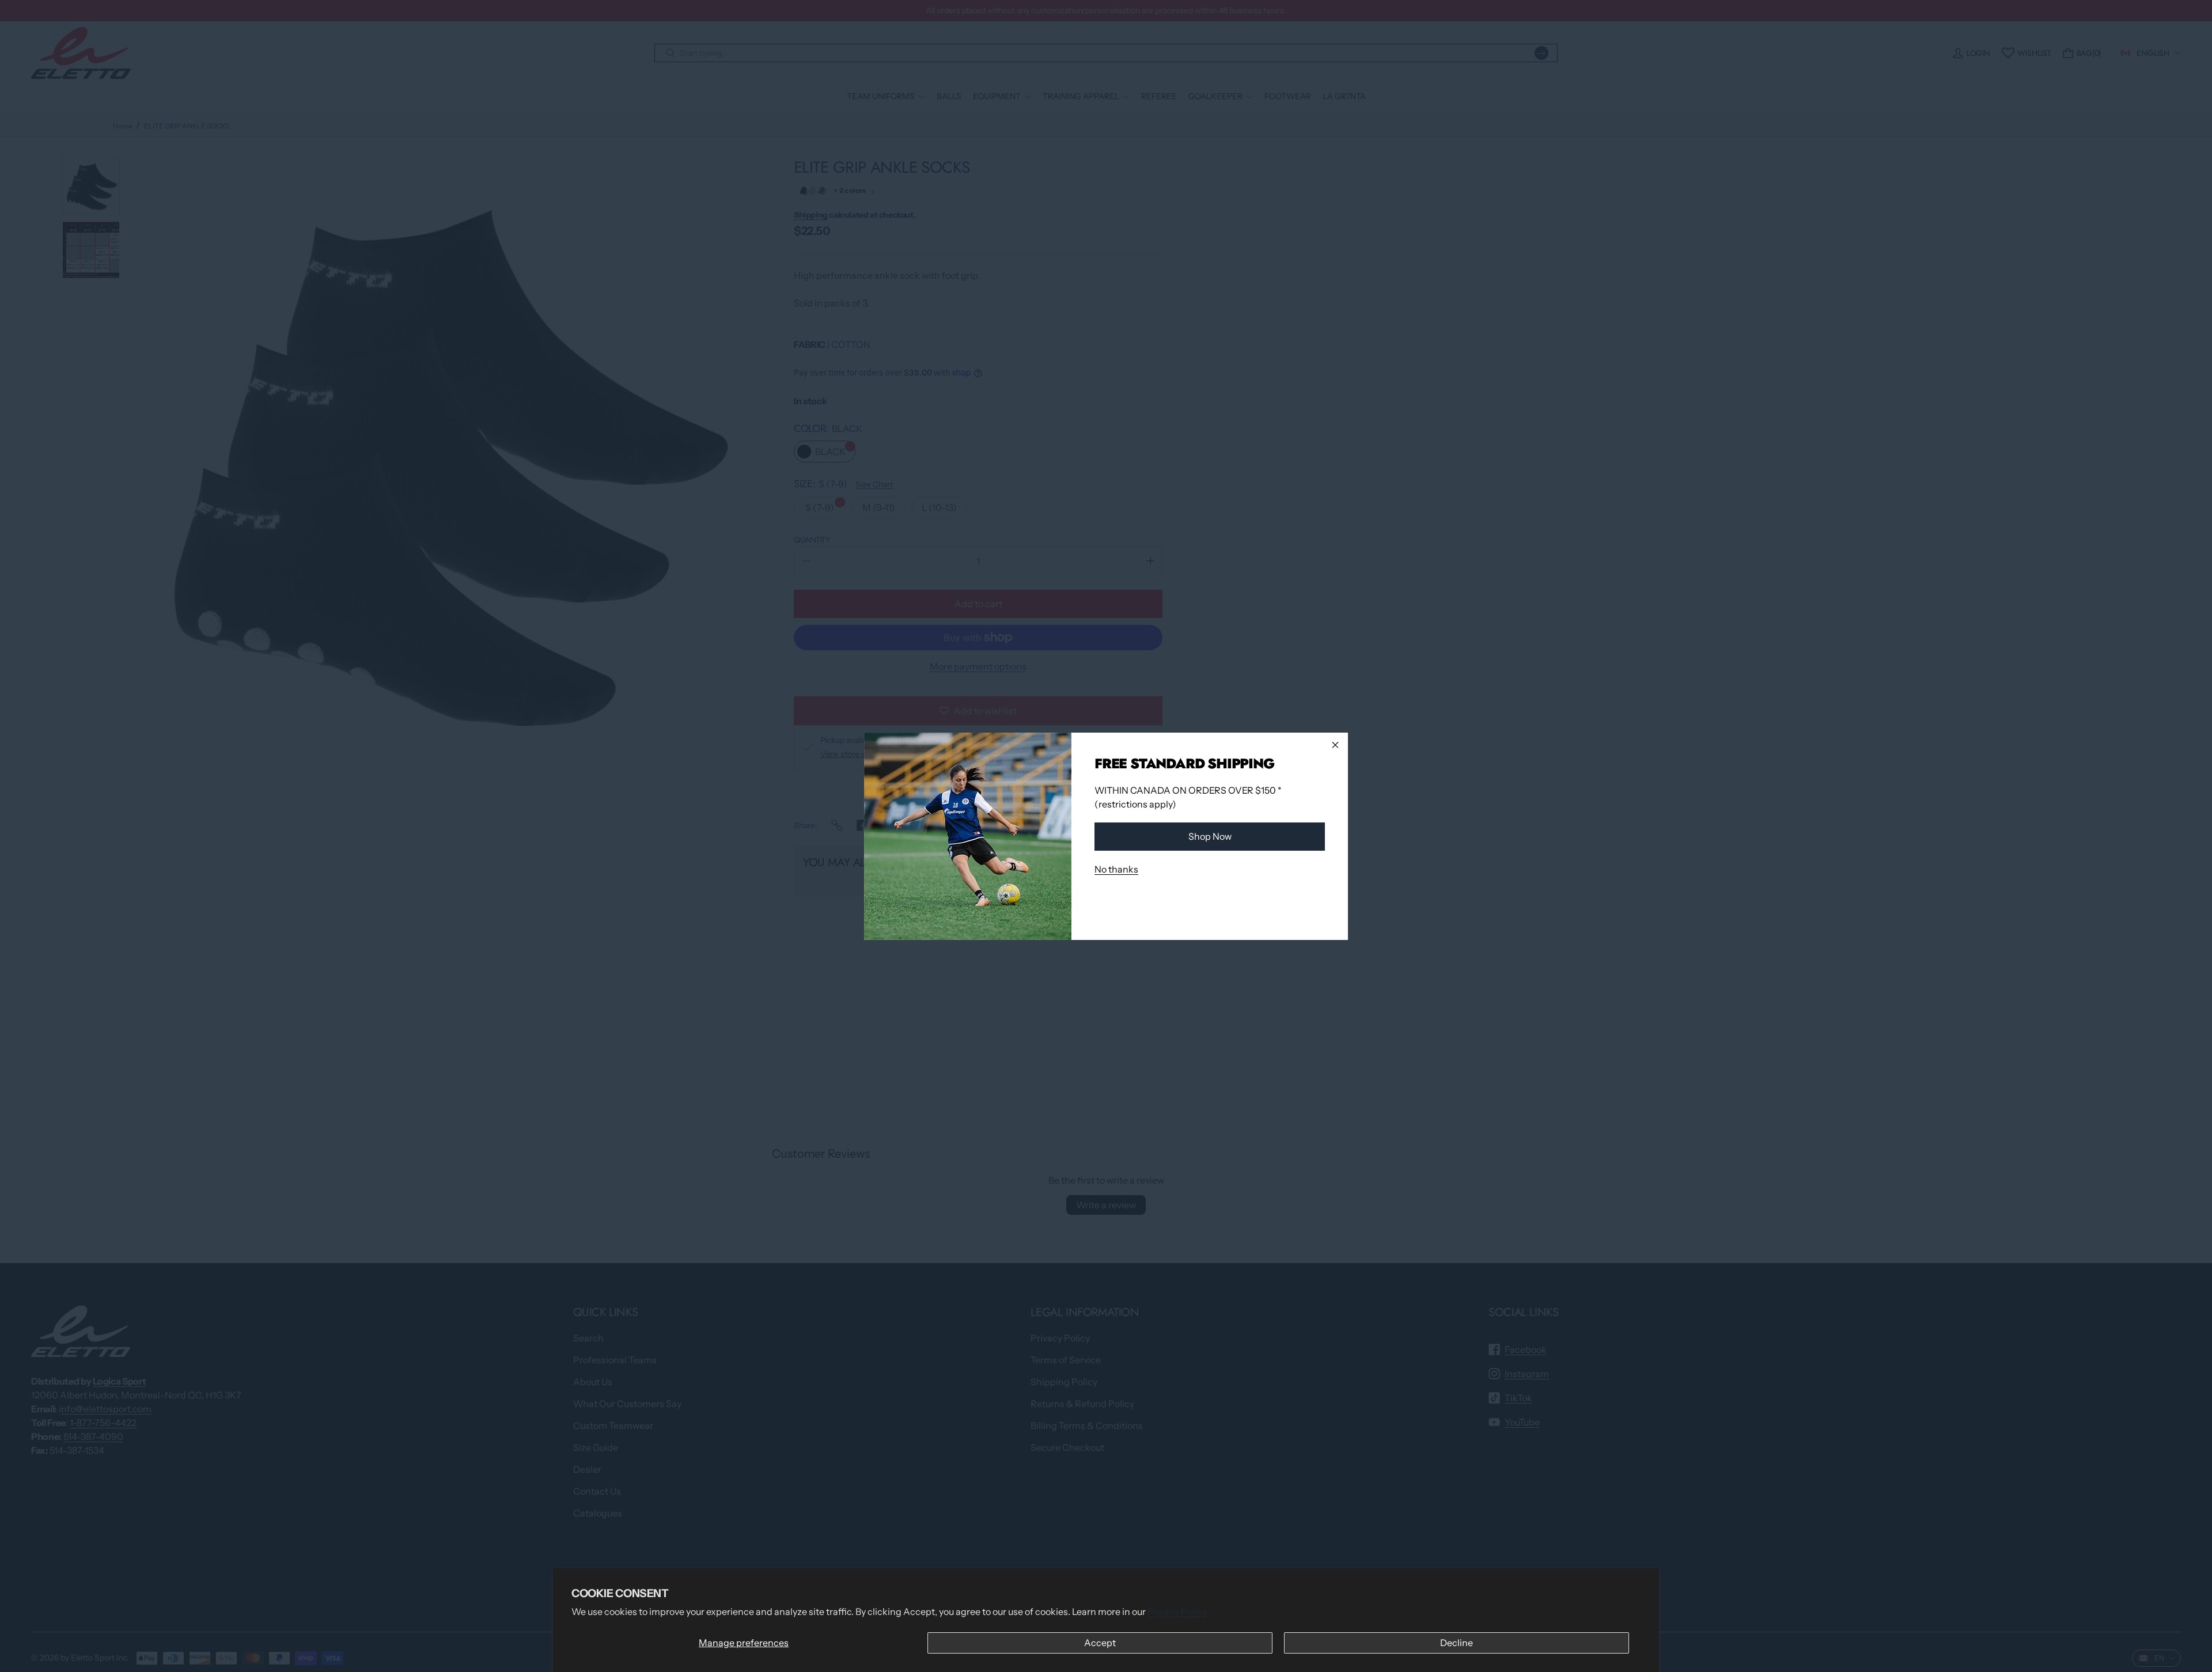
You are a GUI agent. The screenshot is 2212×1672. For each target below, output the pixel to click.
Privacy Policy (1177, 1612)
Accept (1100, 1643)
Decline (1457, 1643)
